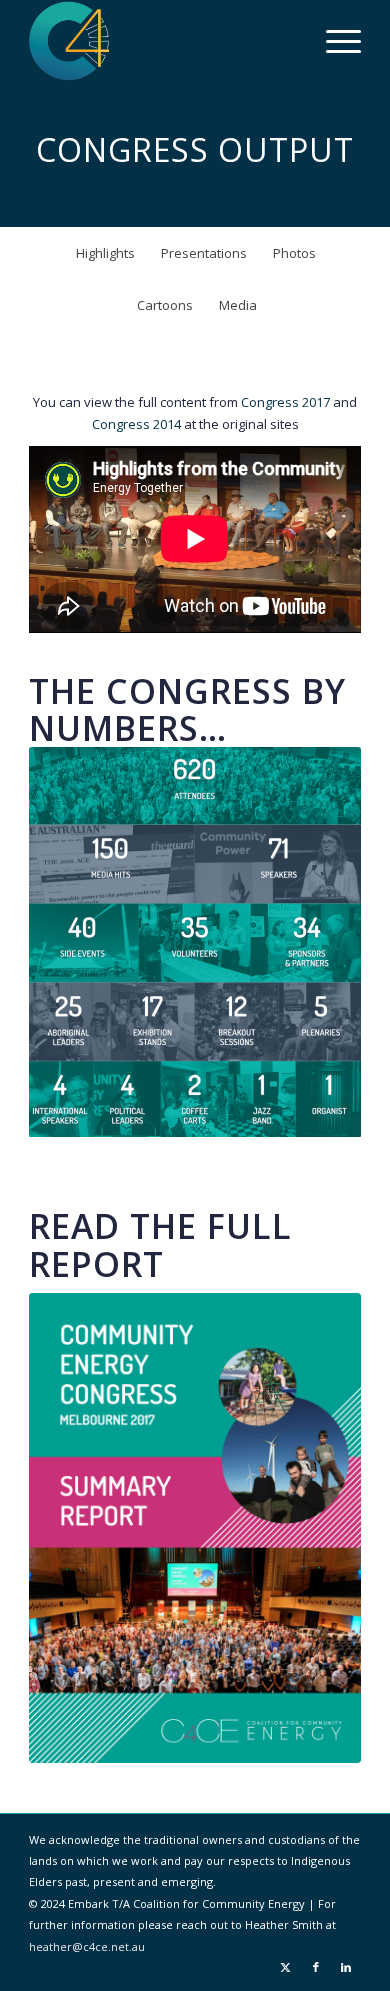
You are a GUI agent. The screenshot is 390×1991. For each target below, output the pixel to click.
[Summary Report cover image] (195, 1527)
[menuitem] (333, 41)
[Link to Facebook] (316, 1967)
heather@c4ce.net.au (87, 1946)
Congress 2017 (285, 402)
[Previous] (74, 942)
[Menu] (333, 41)
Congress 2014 (136, 424)
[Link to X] (286, 1967)
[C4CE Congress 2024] (161, 41)
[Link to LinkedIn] (346, 1967)
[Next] (316, 942)
